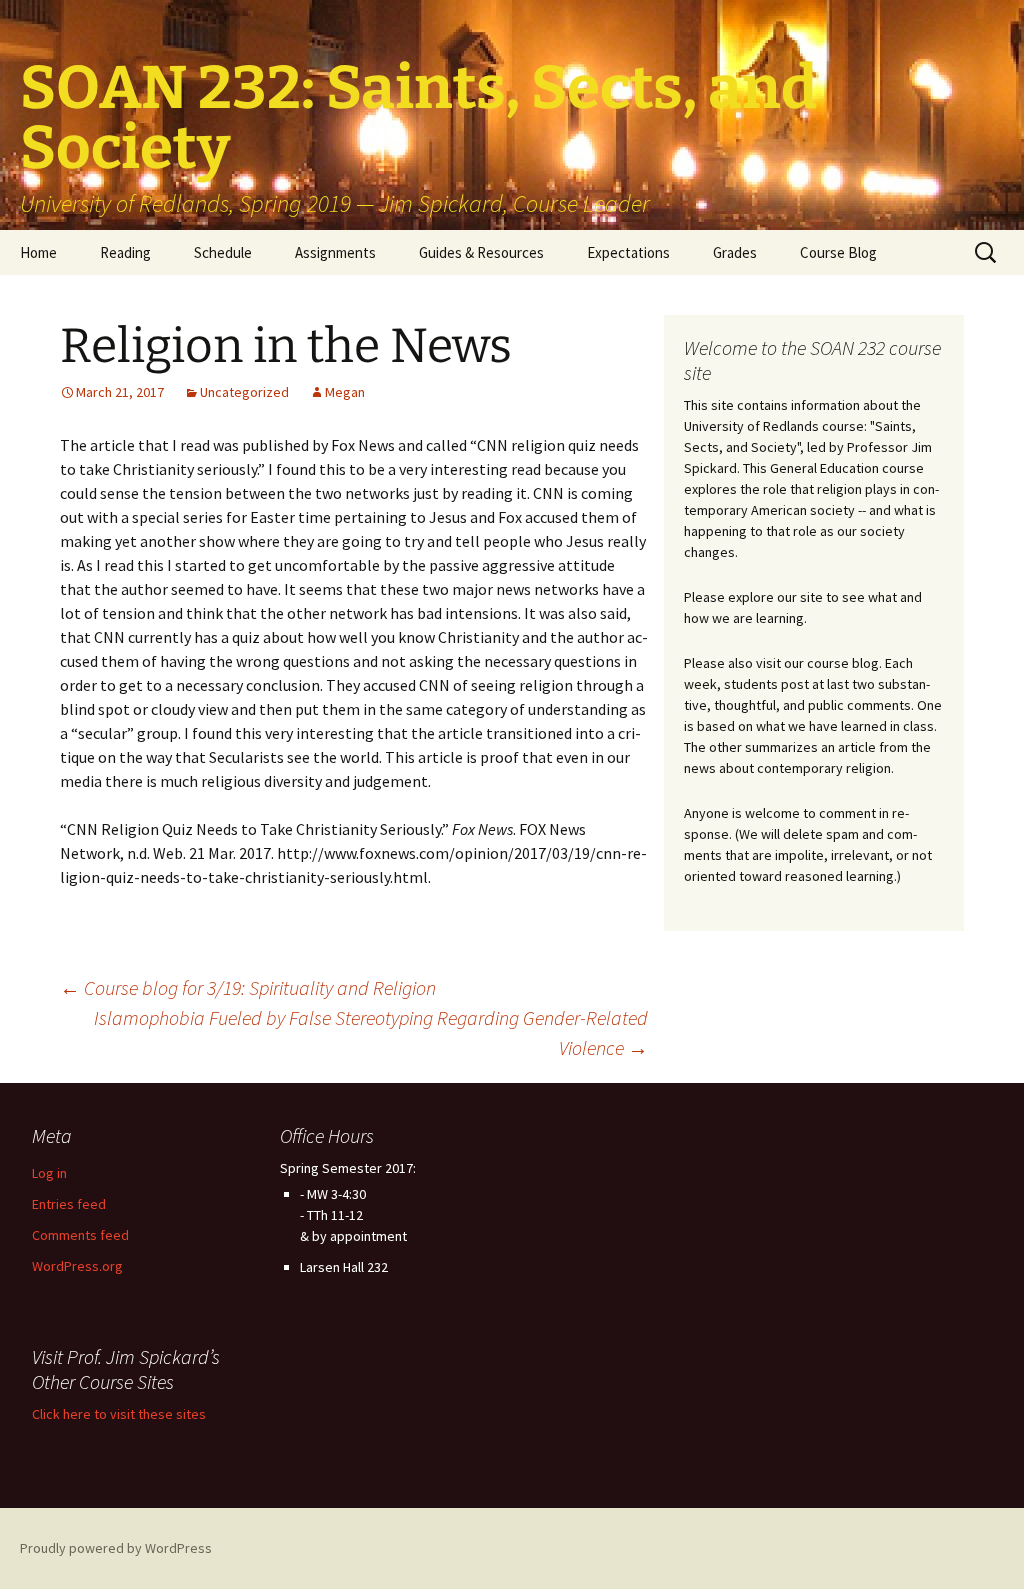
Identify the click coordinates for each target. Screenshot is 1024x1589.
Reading (125, 252)
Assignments (335, 252)
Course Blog (838, 252)
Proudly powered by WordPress (116, 1548)
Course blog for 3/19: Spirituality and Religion (248, 987)
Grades (735, 252)
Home (38, 252)
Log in (49, 1173)
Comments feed (80, 1235)
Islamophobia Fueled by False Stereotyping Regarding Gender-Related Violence (371, 1032)
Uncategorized (244, 392)
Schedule (223, 252)
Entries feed (69, 1204)
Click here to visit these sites (119, 1414)
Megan (345, 392)
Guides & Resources (481, 252)
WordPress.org (77, 1266)
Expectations (628, 252)
